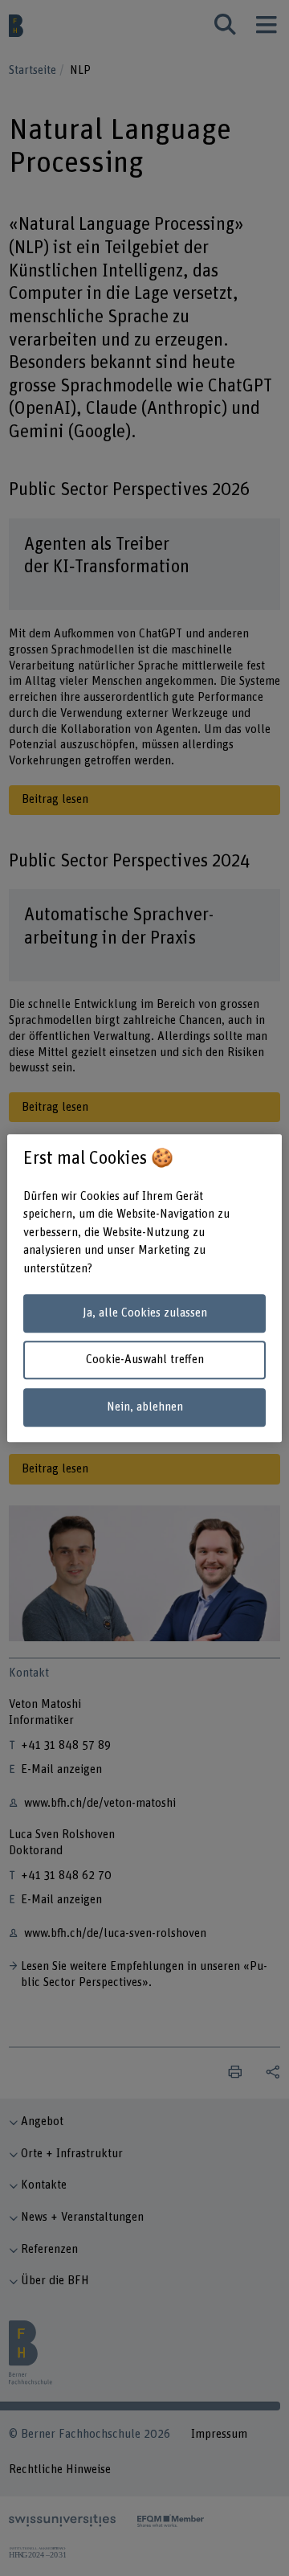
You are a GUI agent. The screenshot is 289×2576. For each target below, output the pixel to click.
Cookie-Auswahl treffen (145, 1360)
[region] (144, 1288)
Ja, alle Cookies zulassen (145, 1313)
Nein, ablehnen (145, 1407)
